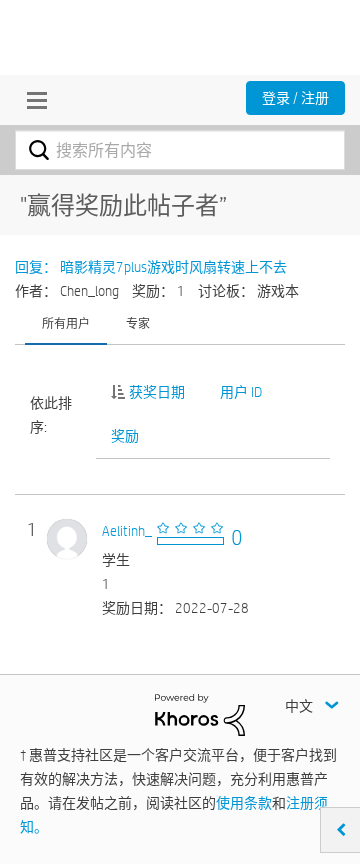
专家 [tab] (138, 323)
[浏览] (32, 100)
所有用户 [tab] (66, 323)
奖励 (125, 436)
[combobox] (180, 150)
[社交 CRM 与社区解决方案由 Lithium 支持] (200, 714)
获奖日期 (157, 392)
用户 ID (241, 392)
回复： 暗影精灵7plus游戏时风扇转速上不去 (151, 267)
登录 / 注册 (295, 98)
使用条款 (244, 803)
